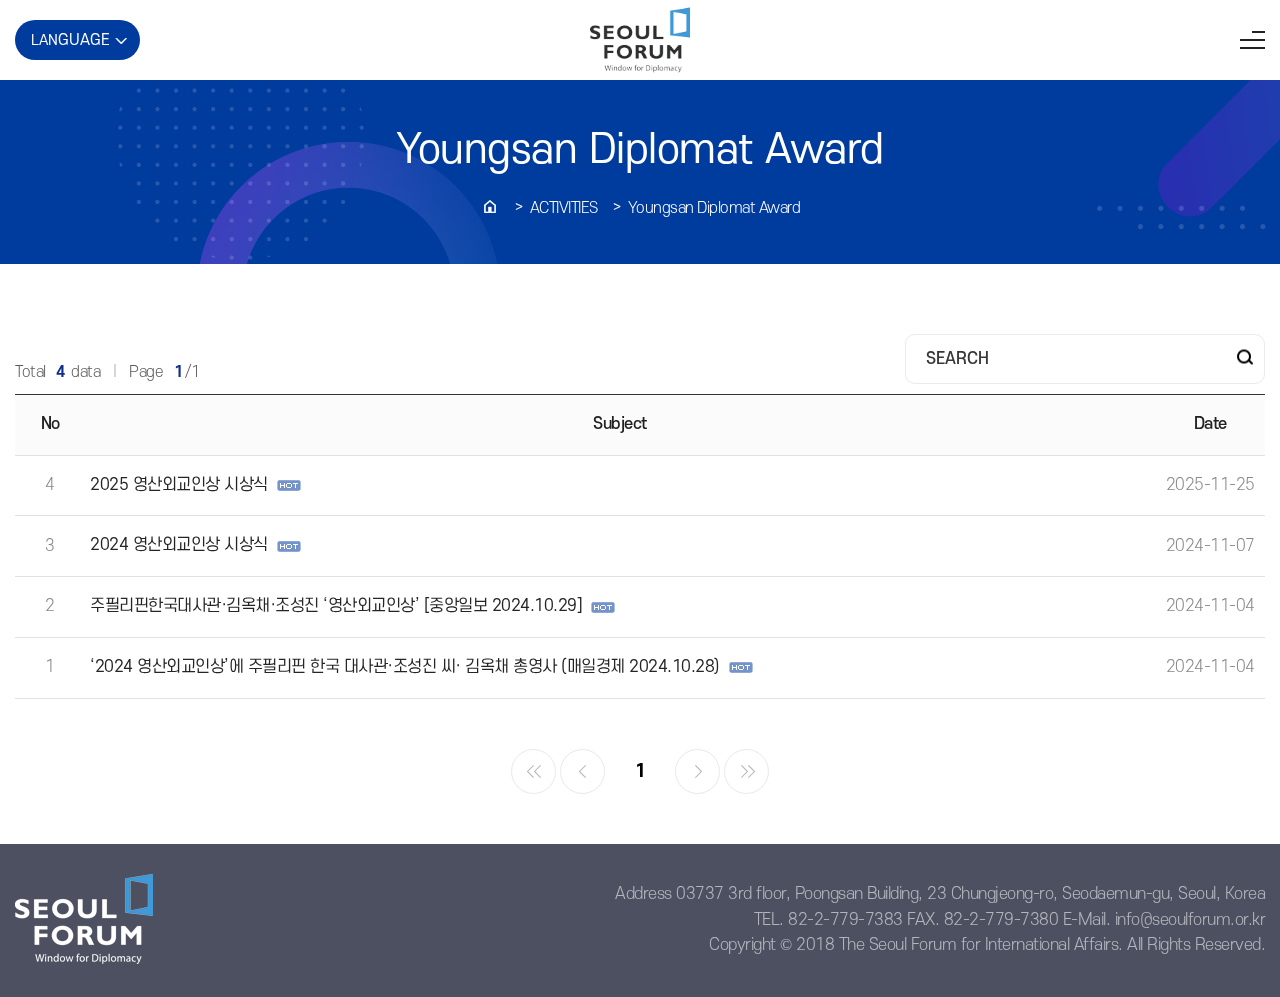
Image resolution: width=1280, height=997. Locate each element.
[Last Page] (746, 771)
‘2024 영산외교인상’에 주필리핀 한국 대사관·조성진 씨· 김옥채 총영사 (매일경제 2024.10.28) (405, 667)
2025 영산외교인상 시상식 (179, 485)
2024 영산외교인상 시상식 (179, 545)
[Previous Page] (582, 771)
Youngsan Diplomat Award (714, 208)
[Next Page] (697, 771)
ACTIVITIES (564, 208)
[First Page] (533, 771)
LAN (70, 40)
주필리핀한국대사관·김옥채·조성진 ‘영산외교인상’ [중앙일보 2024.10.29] (336, 606)
